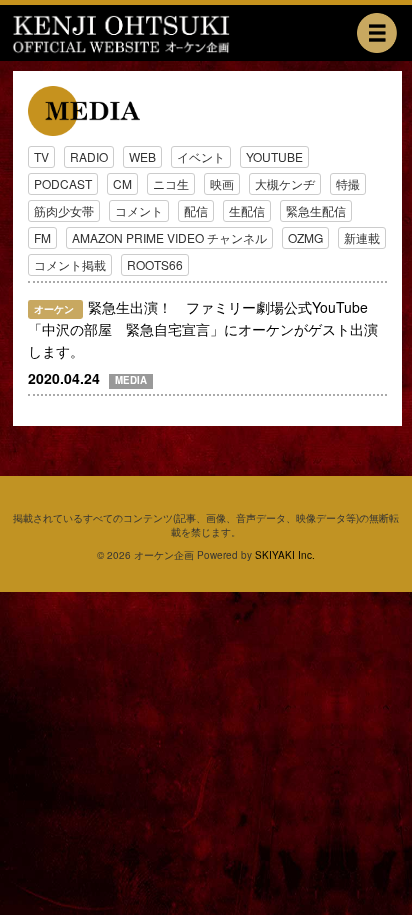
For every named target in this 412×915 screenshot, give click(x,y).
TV (41, 156)
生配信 (247, 210)
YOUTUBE (274, 156)
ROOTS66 (155, 264)
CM (122, 183)
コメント (139, 210)
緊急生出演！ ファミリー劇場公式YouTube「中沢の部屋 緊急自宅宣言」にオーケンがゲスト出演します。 (203, 329)
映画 (222, 183)
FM (42, 237)
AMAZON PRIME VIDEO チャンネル (169, 237)
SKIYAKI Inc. (285, 555)
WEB (142, 156)
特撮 (348, 183)
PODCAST (63, 183)
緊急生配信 (316, 210)
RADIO (89, 156)
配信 (196, 210)
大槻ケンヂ (285, 183)
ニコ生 (171, 183)
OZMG (305, 237)
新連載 (362, 237)
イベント (201, 156)
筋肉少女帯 (64, 210)
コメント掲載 (70, 264)
